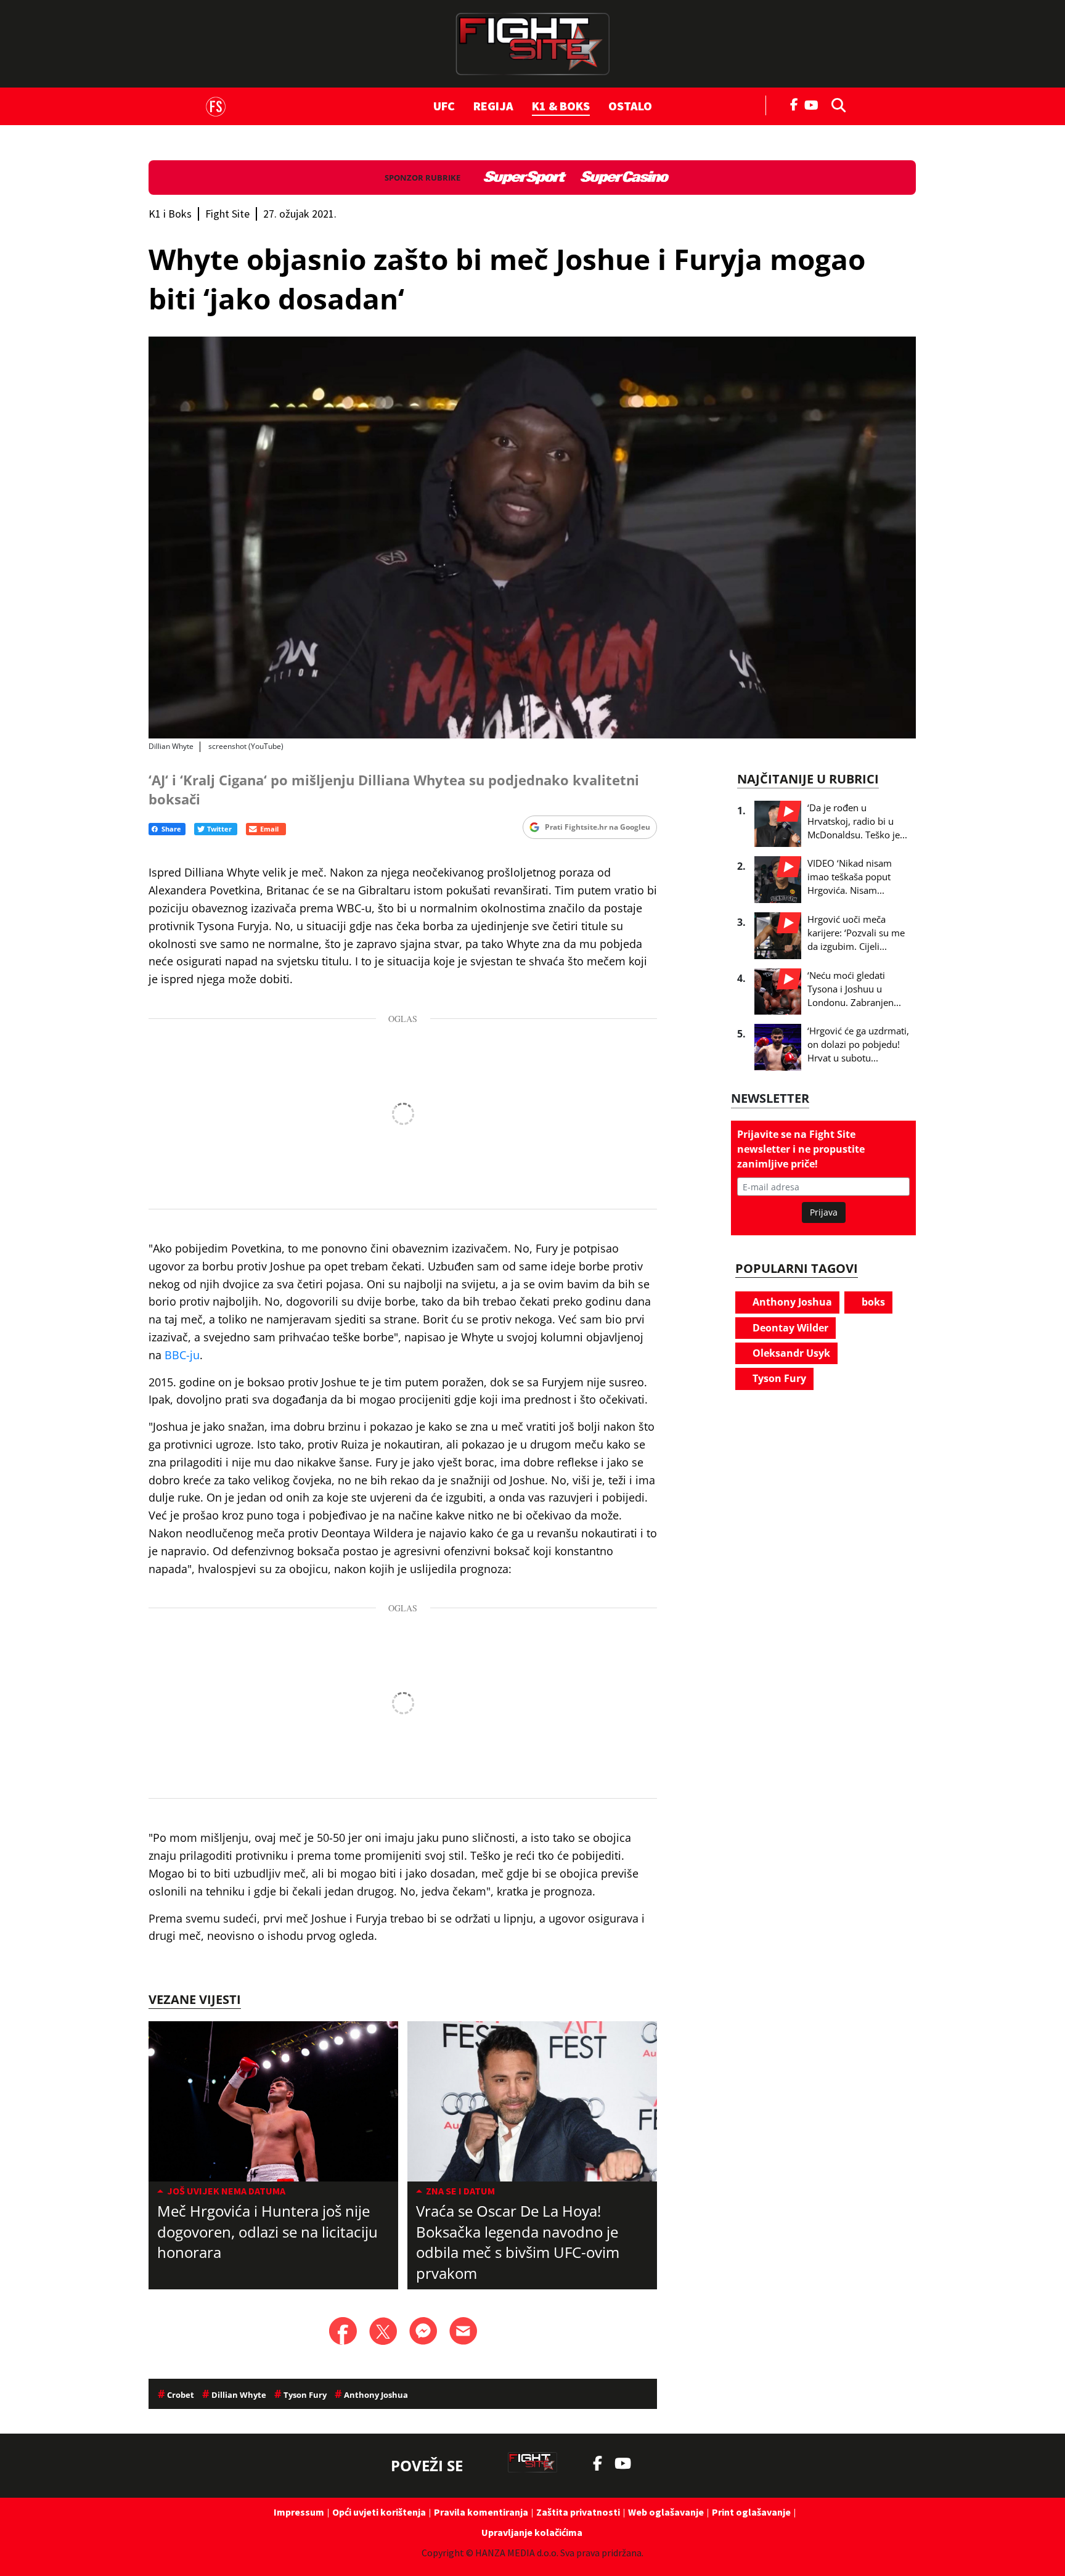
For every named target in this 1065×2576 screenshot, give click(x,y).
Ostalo (630, 106)
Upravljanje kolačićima (532, 2532)
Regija (493, 106)
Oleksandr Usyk (790, 1353)
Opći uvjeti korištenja (379, 2512)
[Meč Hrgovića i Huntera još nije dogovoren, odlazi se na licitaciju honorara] (273, 2101)
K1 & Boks (561, 106)
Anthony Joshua (791, 1302)
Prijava (824, 1212)
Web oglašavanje (666, 2512)
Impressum (299, 2512)
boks (872, 1302)
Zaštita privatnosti (578, 2512)
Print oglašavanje (751, 2512)
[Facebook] (794, 104)
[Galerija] (532, 538)
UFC (444, 106)
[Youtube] (814, 104)
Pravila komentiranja (481, 2512)
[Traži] (835, 104)
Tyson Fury (778, 1378)
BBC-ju (182, 1355)
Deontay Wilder (789, 1328)
